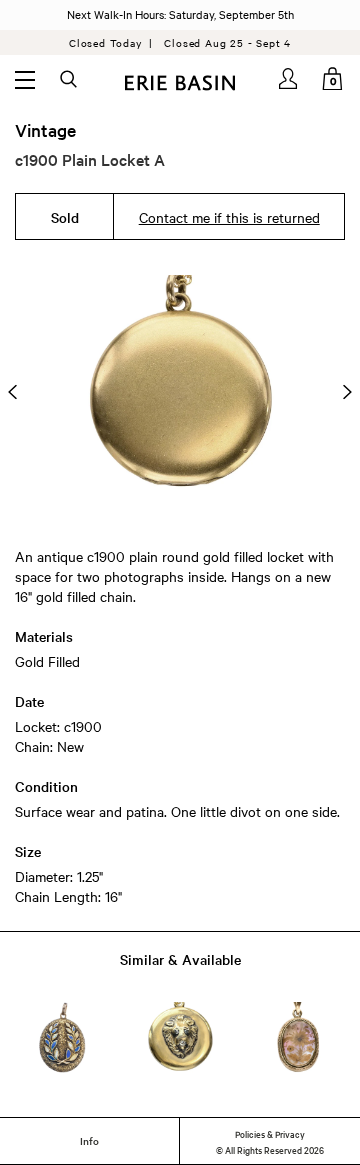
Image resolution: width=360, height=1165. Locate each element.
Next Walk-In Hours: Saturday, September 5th (180, 14)
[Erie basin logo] (180, 80)
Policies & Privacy (270, 1133)
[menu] (25, 79)
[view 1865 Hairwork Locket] (297, 1037)
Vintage (45, 130)
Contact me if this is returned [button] (229, 217)
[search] (70, 80)
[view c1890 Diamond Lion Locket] (180, 1037)
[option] (180, 391)
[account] (289, 78)
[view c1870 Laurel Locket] (62, 1037)
